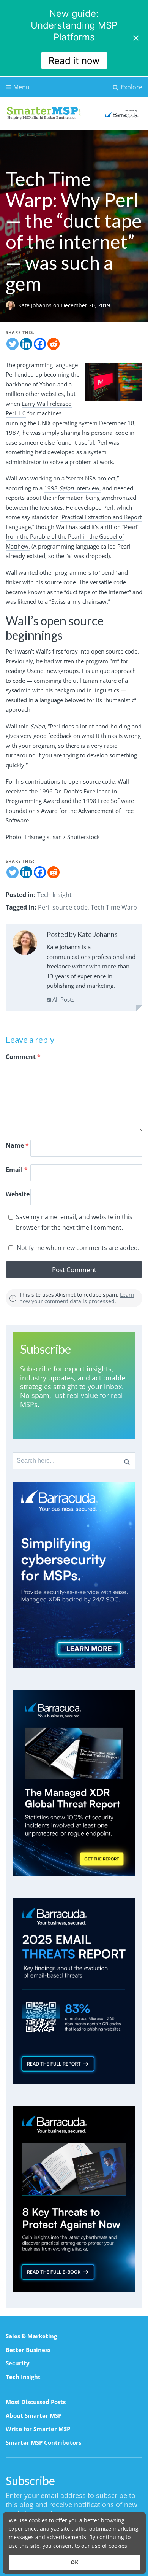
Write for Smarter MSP (38, 2429)
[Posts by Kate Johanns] (25, 944)
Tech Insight (54, 895)
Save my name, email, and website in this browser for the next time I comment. (74, 1222)
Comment (23, 1057)
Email (17, 1170)
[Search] (127, 1461)
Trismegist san (43, 837)
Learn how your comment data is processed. (77, 1298)
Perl (44, 907)
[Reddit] (54, 344)
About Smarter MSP (34, 2415)
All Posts (63, 999)
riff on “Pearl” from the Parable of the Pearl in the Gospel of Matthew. (72, 537)
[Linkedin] (26, 344)
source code (70, 907)
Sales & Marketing (31, 2336)
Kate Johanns (36, 305)
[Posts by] (12, 305)
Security (18, 2363)
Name (17, 1145)
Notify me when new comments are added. (78, 1248)
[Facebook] (40, 344)
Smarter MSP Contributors (43, 2442)
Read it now (74, 61)
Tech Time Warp (114, 907)
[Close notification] (136, 38)
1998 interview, (72, 488)
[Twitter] (13, 344)
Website (18, 1194)
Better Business (28, 2350)
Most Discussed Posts (36, 2402)
